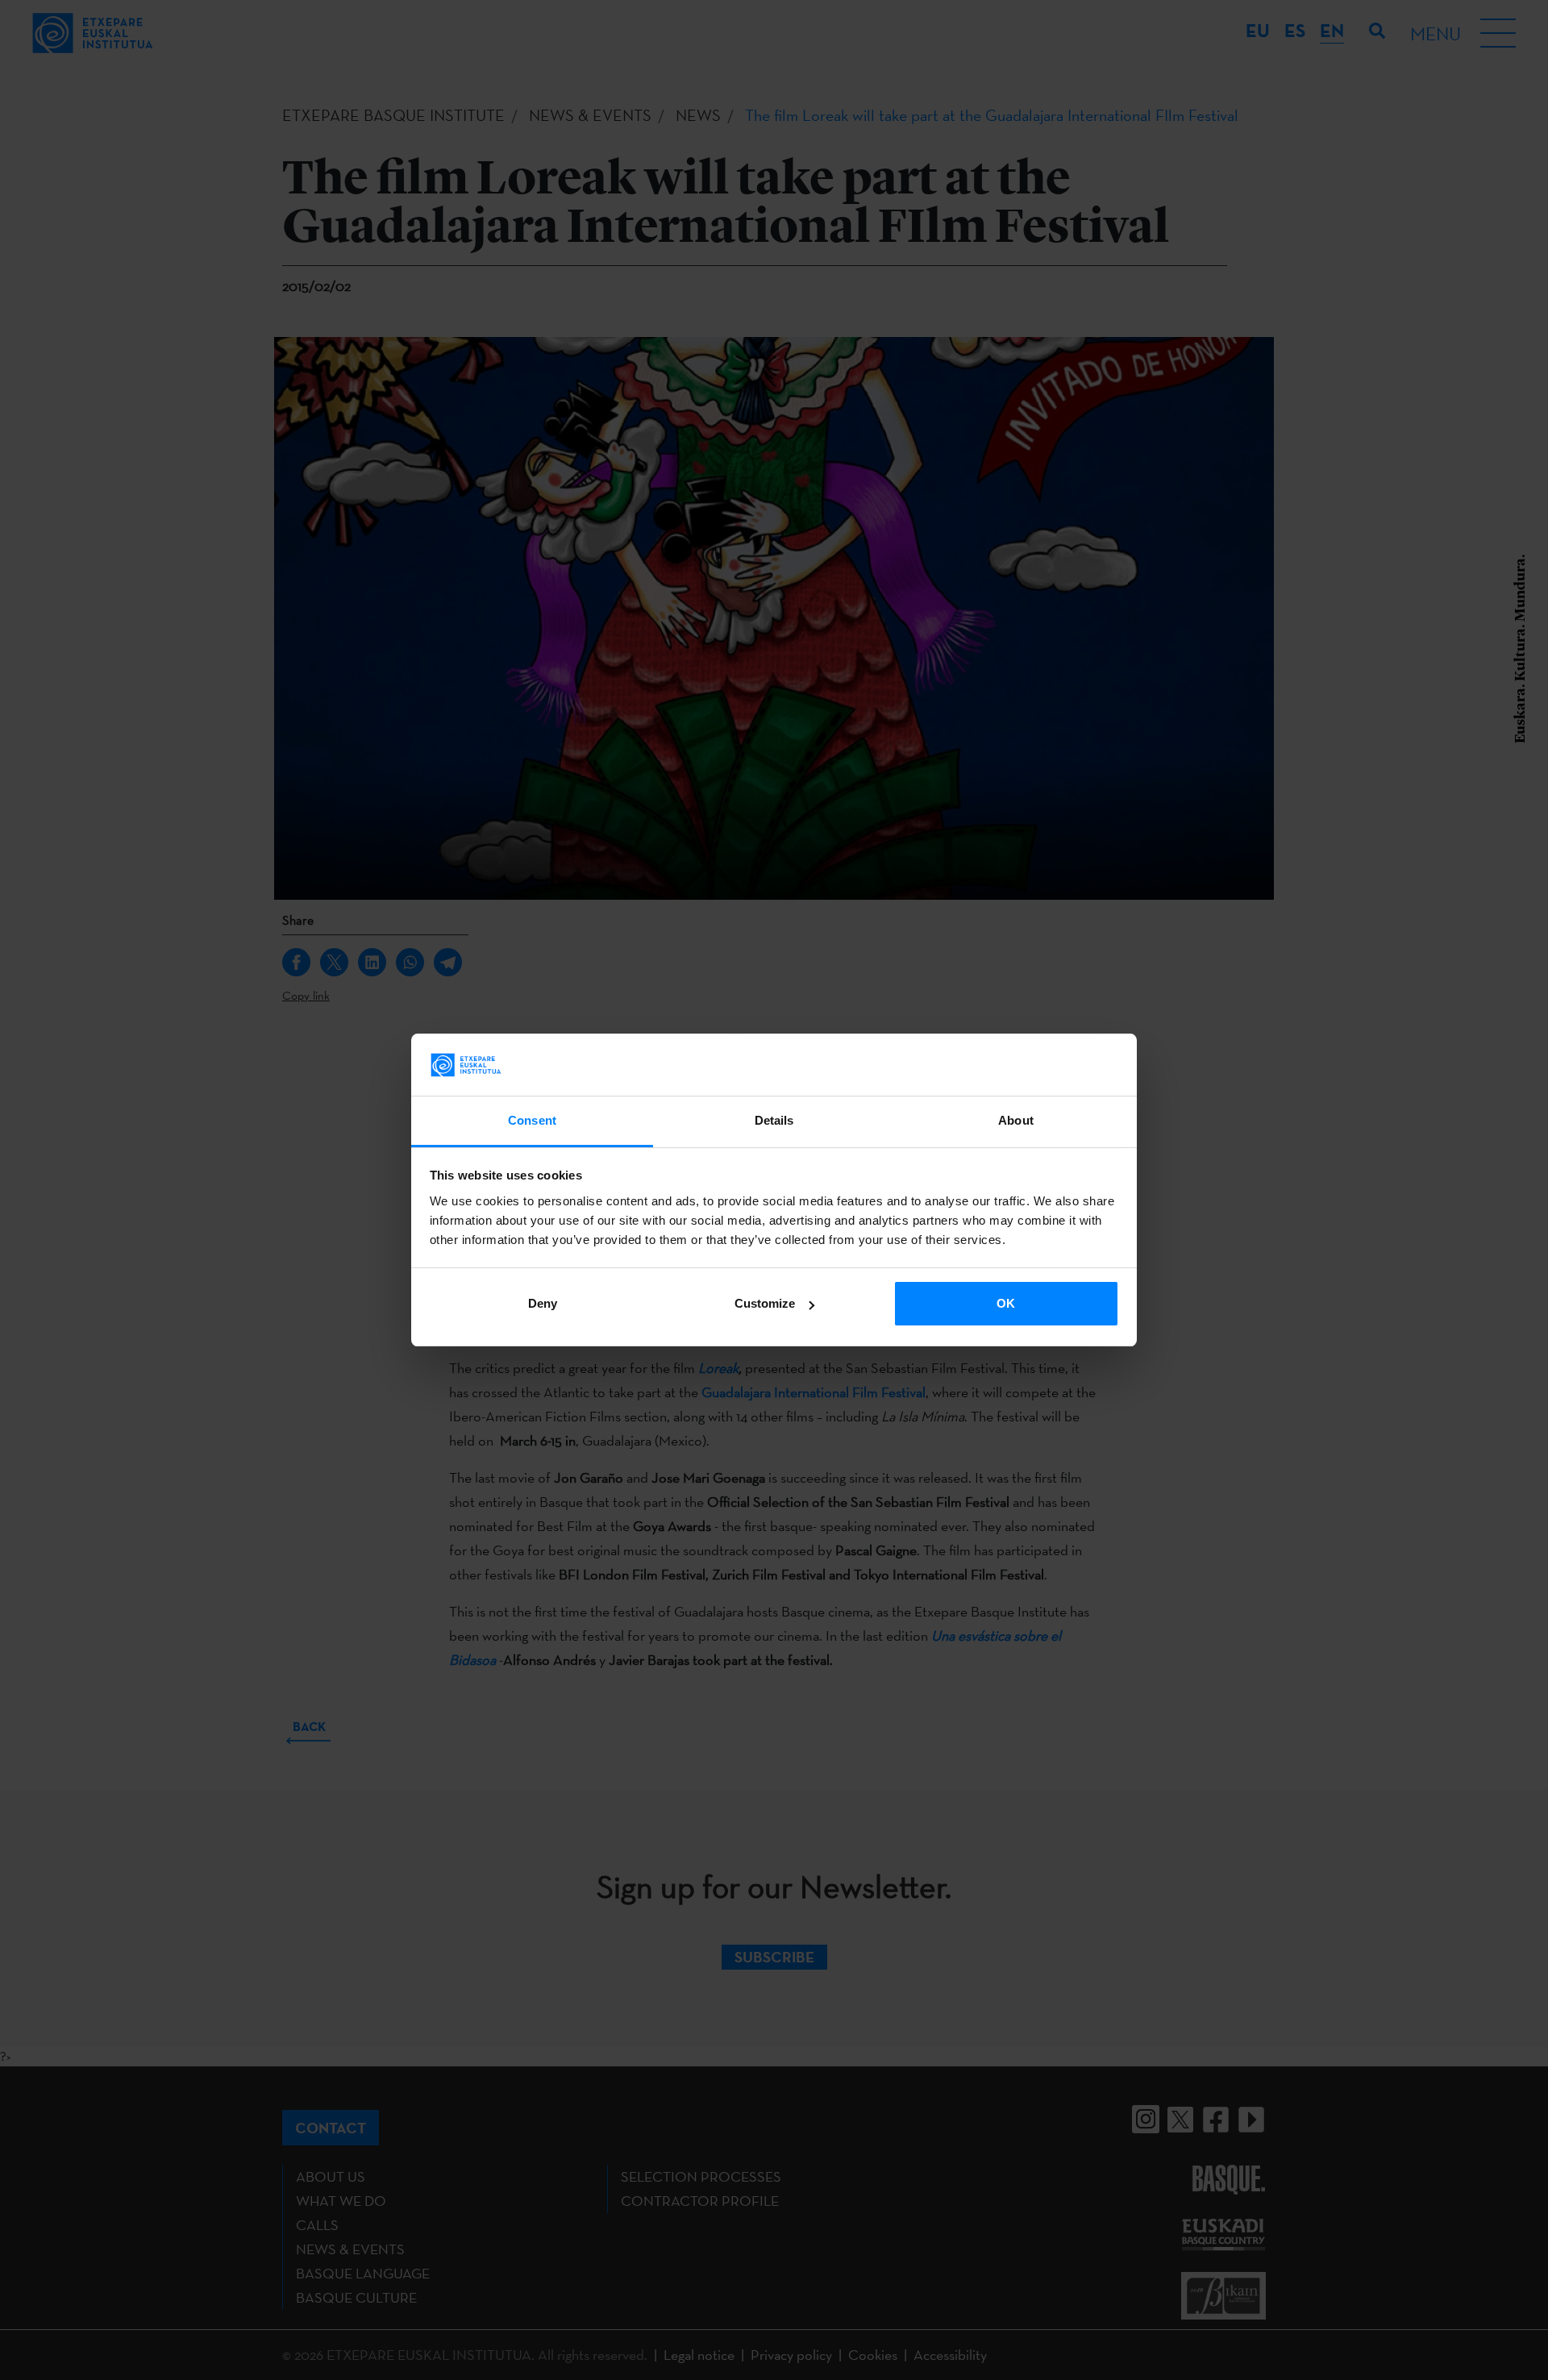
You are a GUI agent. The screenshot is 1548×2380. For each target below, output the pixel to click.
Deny (543, 1303)
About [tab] (1016, 1120)
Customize (765, 1303)
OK (1006, 1303)
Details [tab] (774, 1120)
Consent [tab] (532, 1120)
